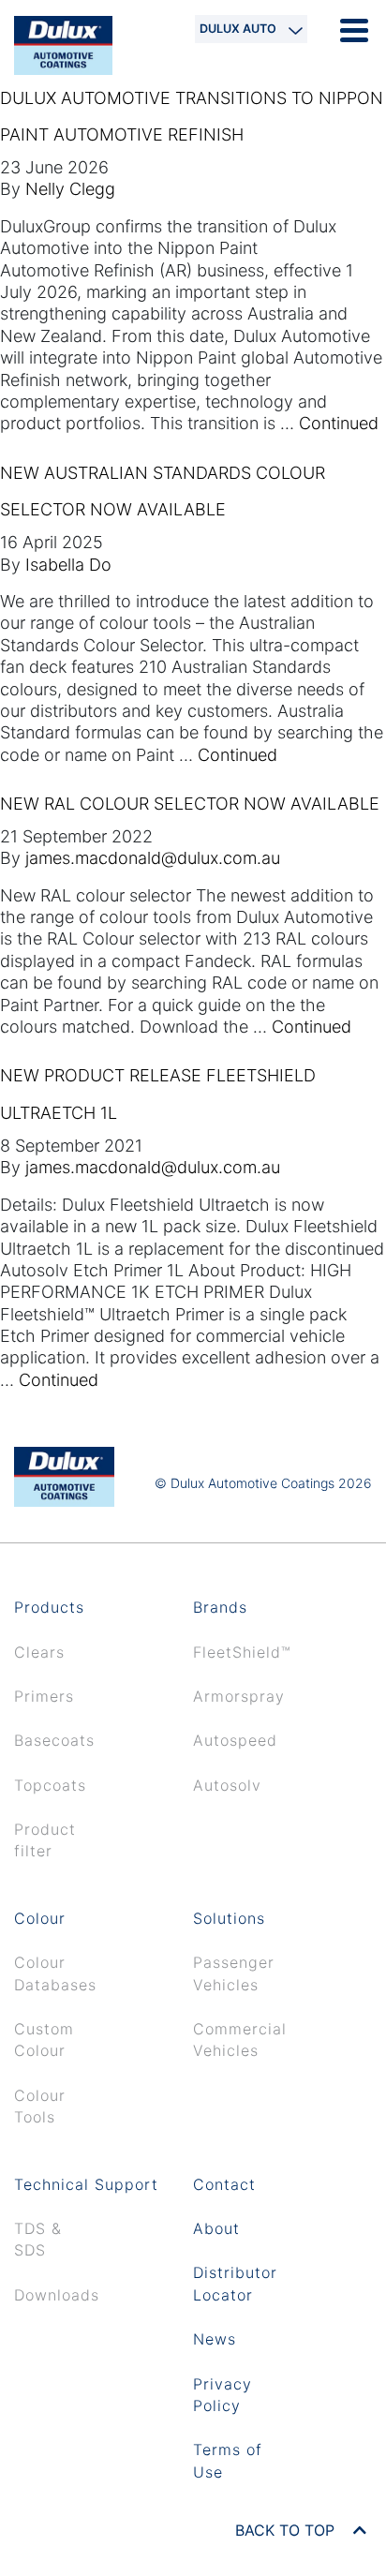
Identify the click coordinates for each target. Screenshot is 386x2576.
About (216, 2228)
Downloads (57, 2295)
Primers (44, 1696)
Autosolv (227, 1785)
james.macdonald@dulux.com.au (153, 858)
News (215, 2339)
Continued (339, 423)
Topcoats (50, 1785)
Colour (40, 1918)
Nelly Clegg (70, 189)
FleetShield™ (242, 1652)
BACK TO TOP (287, 2530)
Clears (39, 1652)
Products (49, 1607)
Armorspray (239, 1696)
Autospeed (235, 1740)
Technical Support (86, 2184)
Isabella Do (68, 565)
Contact (224, 2184)
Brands (220, 1607)
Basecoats (54, 1740)
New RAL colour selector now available (190, 804)
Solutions (229, 1918)
